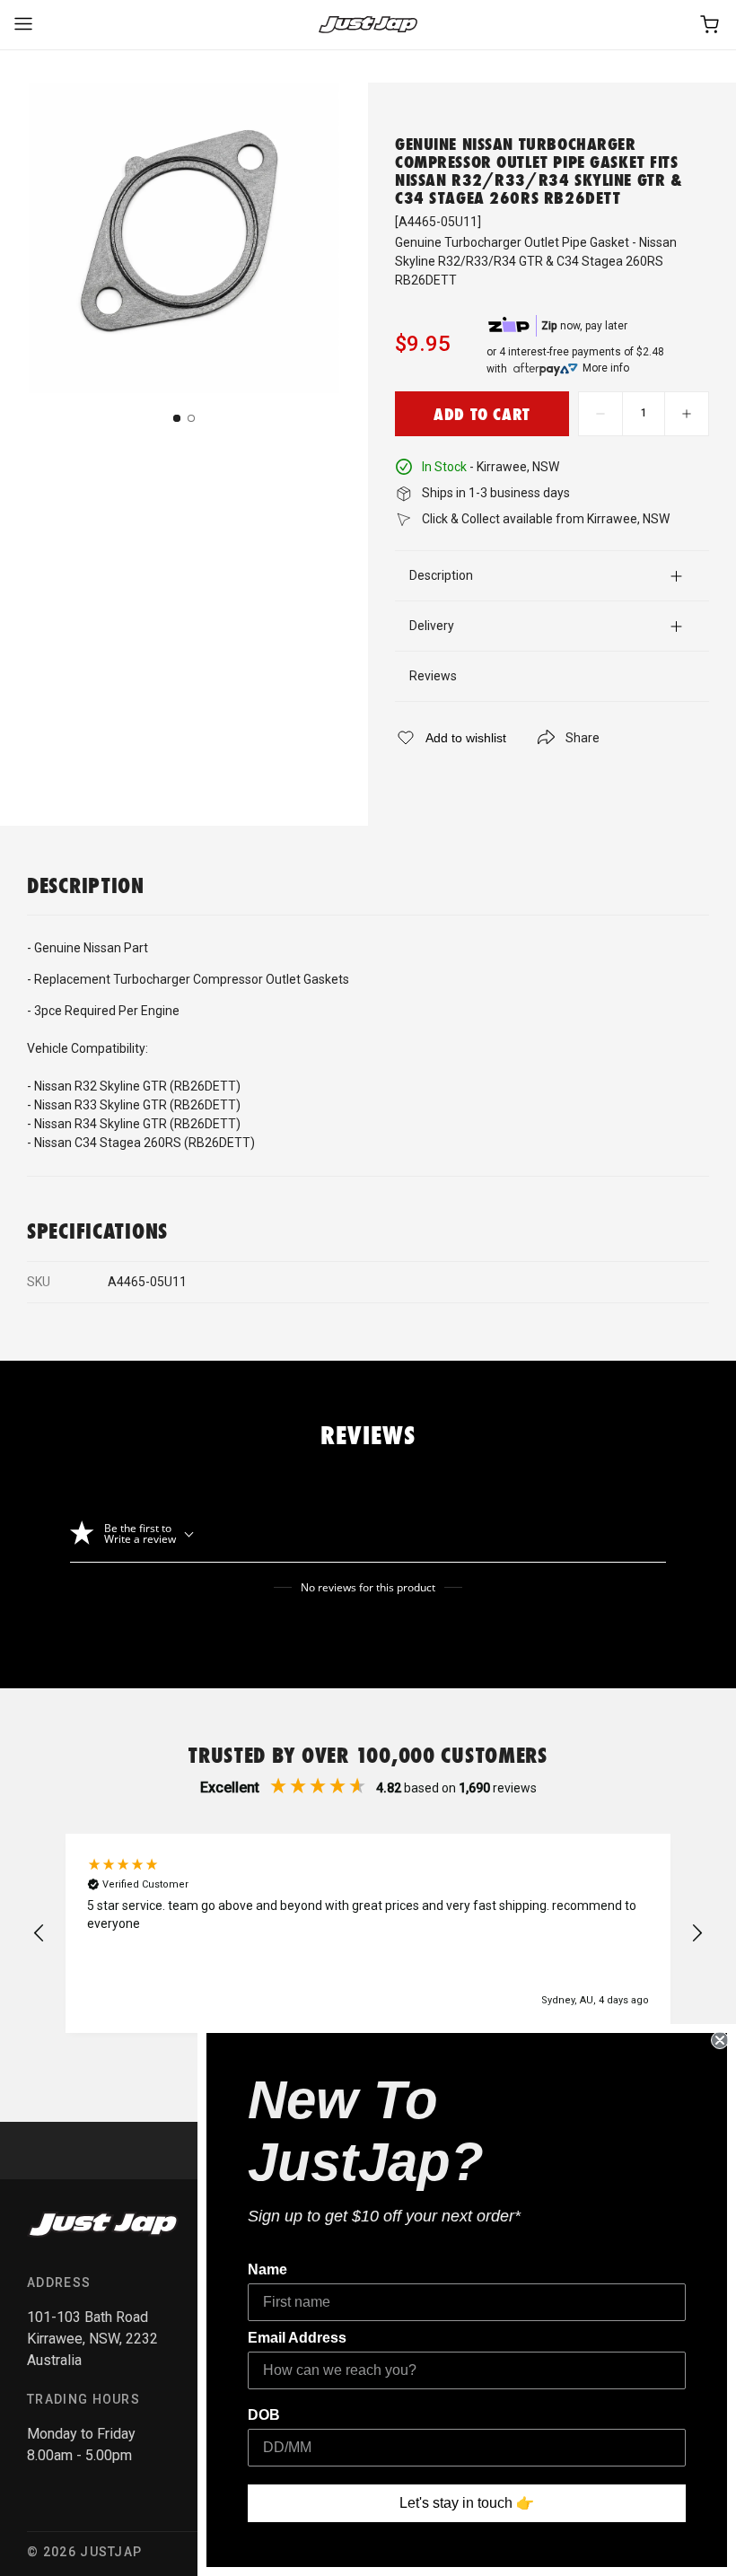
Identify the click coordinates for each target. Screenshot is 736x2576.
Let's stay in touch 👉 (467, 2503)
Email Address (297, 2338)
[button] (39, 1933)
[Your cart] (711, 25)
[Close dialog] (720, 2040)
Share (583, 738)
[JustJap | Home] (368, 25)
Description (441, 575)
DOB (264, 2415)
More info (606, 368)
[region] (368, 1933)
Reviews (433, 676)
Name (267, 2269)
